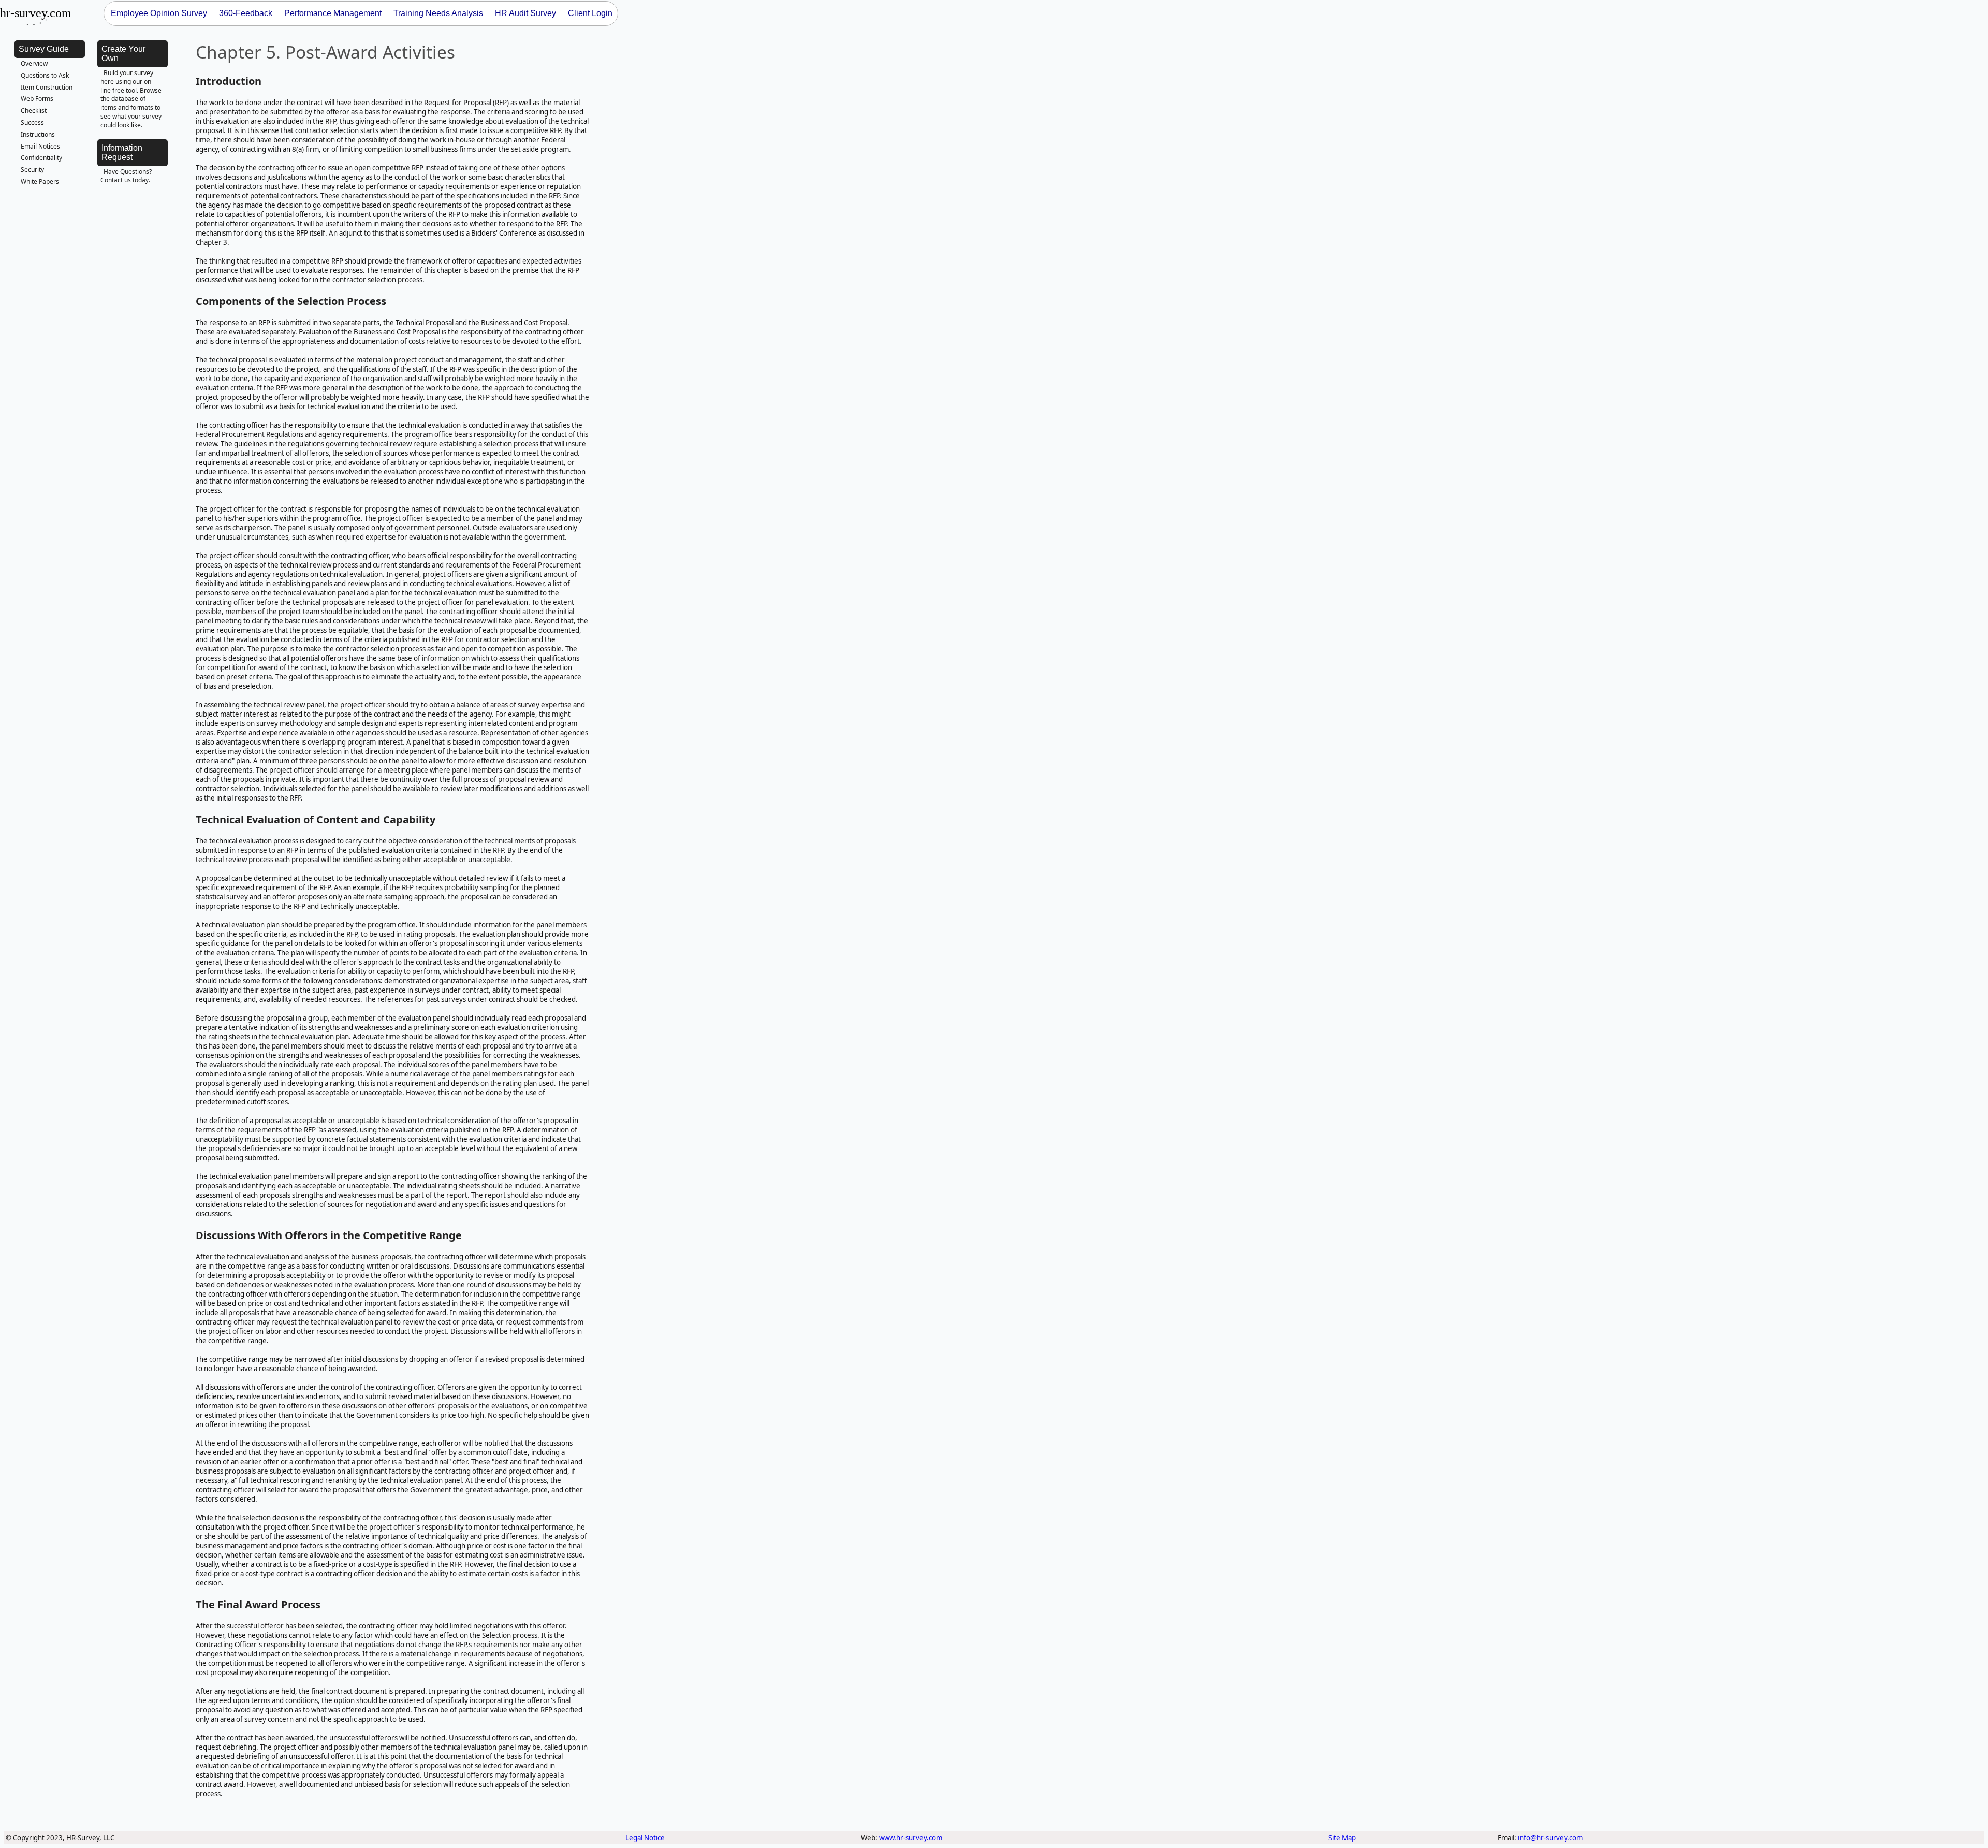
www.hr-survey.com (911, 1838)
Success (32, 122)
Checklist (34, 111)
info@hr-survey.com (1550, 1838)
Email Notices (40, 146)
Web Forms (37, 99)
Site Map (1342, 1838)
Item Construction (47, 87)
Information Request (122, 152)
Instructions (38, 134)
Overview (34, 63)
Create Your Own (123, 54)
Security (32, 170)
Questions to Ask (45, 75)
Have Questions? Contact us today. (126, 176)
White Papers (40, 181)
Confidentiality (41, 158)
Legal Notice (645, 1838)
